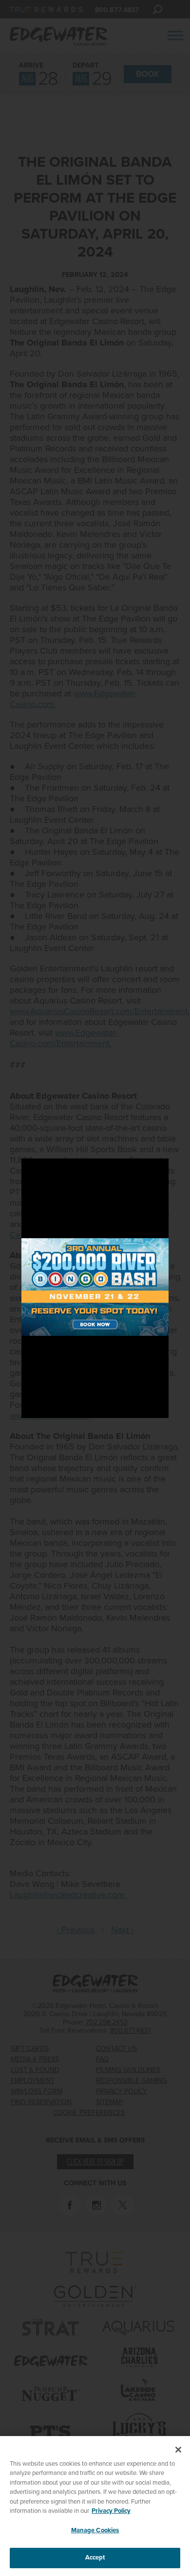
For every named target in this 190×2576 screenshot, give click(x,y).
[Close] (178, 2450)
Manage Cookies (95, 2530)
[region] (95, 2506)
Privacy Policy (111, 2511)
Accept (95, 2558)
